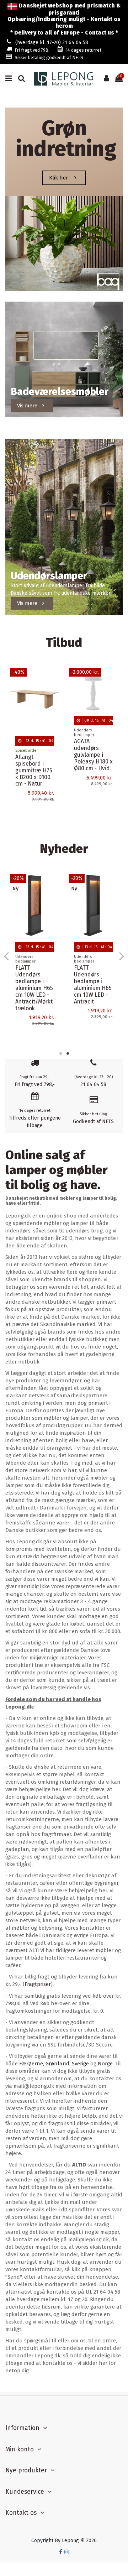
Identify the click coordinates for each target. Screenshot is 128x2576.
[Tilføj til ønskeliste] (54, 679)
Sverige (80, 2064)
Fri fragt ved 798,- (33, 50)
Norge (105, 2064)
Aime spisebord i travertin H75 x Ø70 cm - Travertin (34, 770)
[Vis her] (54, 704)
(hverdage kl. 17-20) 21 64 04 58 (52, 43)
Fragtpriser (38, 1984)
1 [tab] (60, 1053)
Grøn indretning (66, 139)
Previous (7, 956)
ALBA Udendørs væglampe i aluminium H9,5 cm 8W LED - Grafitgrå (92, 783)
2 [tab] (68, 1053)
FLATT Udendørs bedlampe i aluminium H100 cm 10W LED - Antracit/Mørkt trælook (34, 991)
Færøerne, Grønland (44, 2064)
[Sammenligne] (54, 691)
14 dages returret (84, 50)
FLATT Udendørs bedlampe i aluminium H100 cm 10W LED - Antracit (91, 984)
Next (121, 956)
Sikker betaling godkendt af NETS (49, 58)
